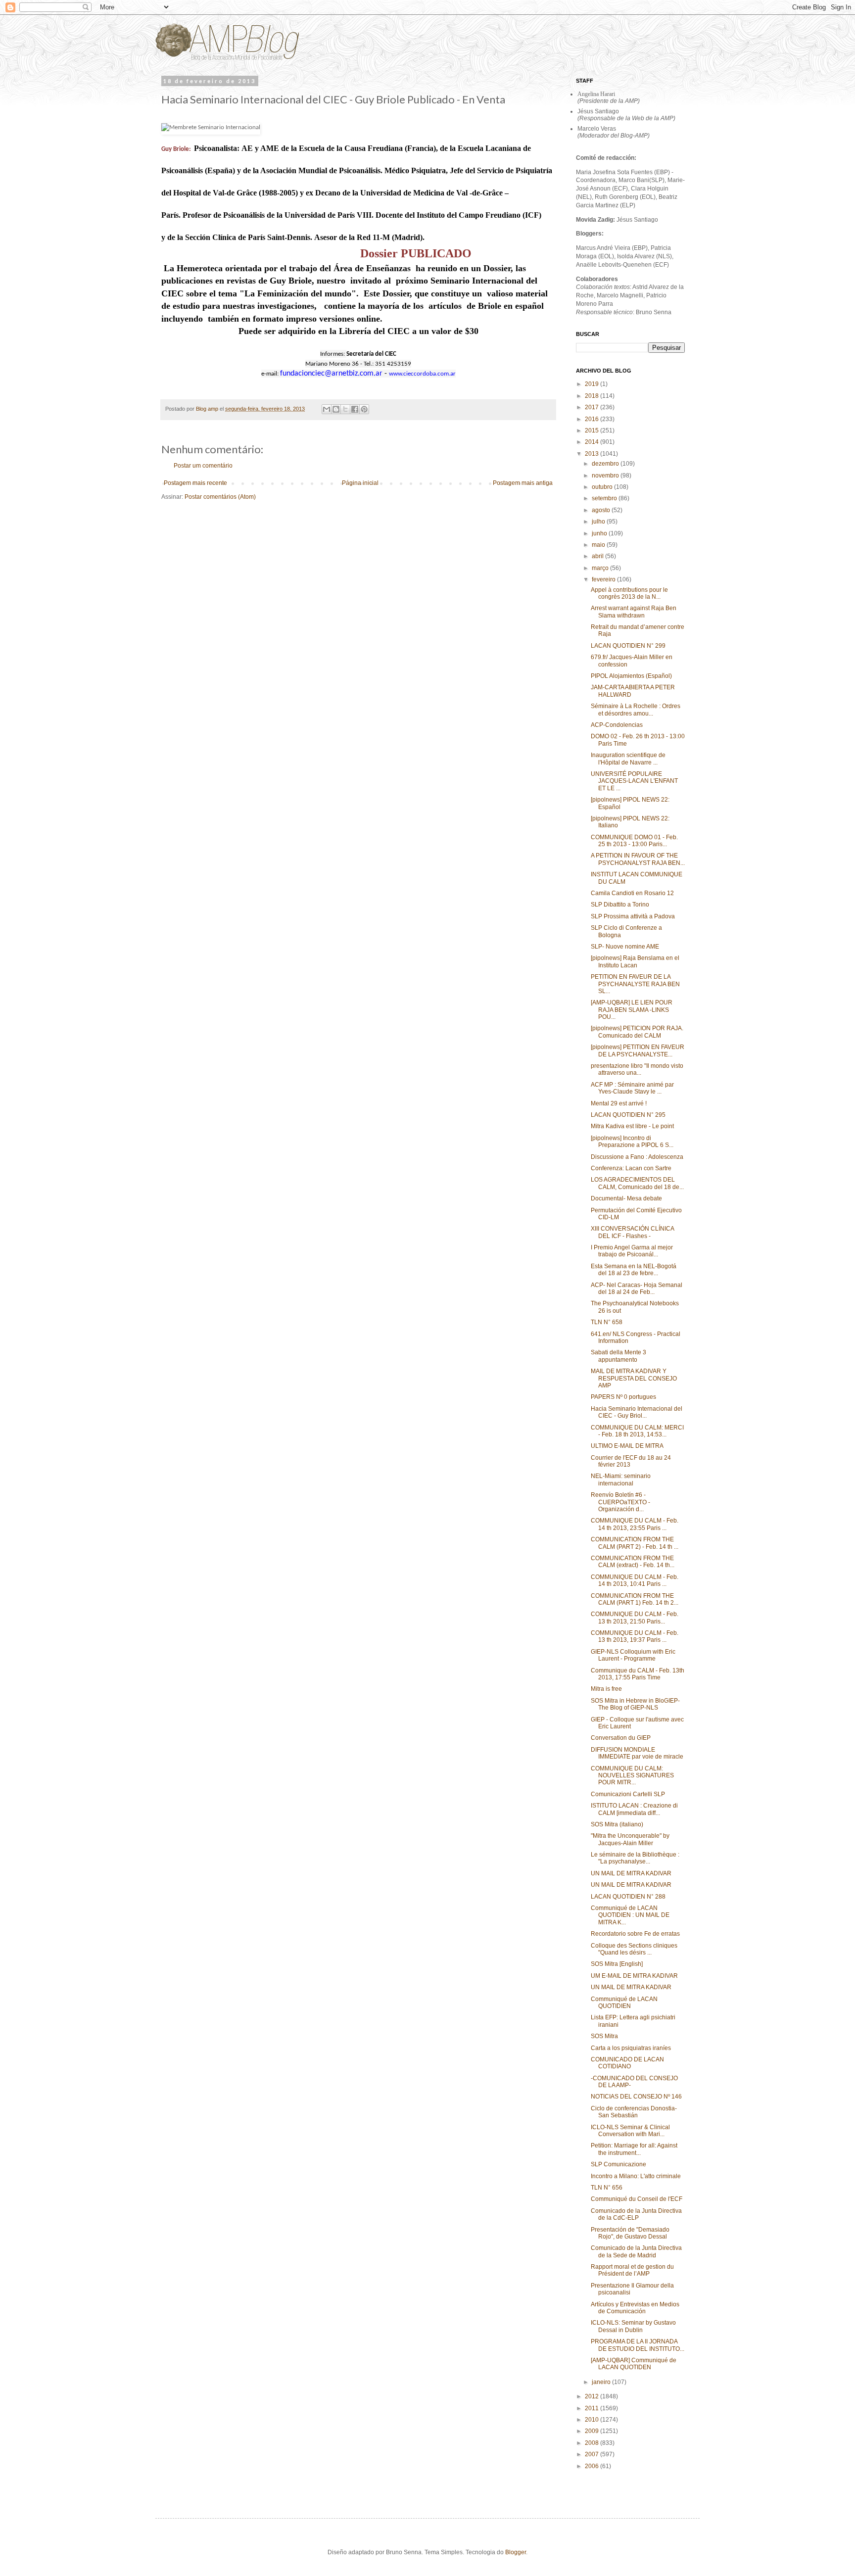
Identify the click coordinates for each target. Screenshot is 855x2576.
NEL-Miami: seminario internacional (621, 1479)
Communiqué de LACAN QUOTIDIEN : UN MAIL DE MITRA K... (630, 1915)
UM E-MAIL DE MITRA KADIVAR (634, 1976)
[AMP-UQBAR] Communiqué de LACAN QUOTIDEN (634, 2364)
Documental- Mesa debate (626, 1198)
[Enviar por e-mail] (327, 409)
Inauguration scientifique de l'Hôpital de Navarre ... (628, 759)
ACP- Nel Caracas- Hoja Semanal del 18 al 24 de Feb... (637, 1288)
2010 (593, 2420)
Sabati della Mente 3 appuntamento (618, 1356)
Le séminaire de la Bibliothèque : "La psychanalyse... (635, 1858)
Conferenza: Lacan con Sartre (631, 1168)
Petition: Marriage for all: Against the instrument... (634, 2149)
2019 (593, 384)
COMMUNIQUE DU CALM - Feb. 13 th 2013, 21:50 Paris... (635, 1618)
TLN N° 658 (607, 1322)
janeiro (602, 2382)
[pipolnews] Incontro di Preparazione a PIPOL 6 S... (632, 1142)
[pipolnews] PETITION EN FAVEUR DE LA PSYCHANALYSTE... (638, 1050)
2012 (593, 2396)
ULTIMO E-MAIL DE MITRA (627, 1446)
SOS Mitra (604, 2036)
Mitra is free (606, 1689)
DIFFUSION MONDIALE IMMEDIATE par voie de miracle (637, 1753)
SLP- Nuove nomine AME (625, 947)
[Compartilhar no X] (345, 409)
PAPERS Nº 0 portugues (623, 1397)
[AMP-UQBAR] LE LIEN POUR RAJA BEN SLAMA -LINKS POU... (632, 1010)
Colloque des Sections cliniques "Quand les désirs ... (634, 1949)
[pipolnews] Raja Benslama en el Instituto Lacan (635, 961)
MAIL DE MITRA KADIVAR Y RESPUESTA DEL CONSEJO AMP (634, 1378)
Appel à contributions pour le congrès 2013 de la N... (629, 593)
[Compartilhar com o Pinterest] (364, 409)
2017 (593, 407)
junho (600, 533)
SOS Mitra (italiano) (617, 1824)
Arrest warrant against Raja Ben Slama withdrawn (634, 612)
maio (599, 545)
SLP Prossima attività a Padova (633, 916)
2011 (593, 2408)
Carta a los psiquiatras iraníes (631, 2048)
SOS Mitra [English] (617, 1964)
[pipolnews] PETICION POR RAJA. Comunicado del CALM (637, 1032)
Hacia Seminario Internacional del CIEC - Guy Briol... (637, 1412)
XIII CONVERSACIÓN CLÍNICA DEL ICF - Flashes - (632, 1232)
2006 (593, 2466)
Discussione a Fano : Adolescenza (637, 1157)
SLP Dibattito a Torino (620, 905)
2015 (593, 430)
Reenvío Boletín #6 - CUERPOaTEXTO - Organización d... (620, 1502)
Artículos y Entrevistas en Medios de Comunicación (635, 2308)
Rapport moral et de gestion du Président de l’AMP (632, 2270)
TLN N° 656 (607, 2188)
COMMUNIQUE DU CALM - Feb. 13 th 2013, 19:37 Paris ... (635, 1636)
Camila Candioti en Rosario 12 (632, 893)
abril (598, 556)
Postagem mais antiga (523, 483)
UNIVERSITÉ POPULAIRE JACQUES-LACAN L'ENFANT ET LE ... (634, 781)
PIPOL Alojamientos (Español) (631, 676)
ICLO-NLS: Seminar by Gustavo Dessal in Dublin (633, 2326)
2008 (593, 2443)
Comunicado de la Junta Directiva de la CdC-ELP (636, 2214)
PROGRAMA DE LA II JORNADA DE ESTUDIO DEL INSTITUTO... (638, 2345)
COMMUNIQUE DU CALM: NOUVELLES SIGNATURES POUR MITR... (632, 1776)
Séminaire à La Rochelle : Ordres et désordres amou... (636, 710)
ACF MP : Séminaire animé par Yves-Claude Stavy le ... (632, 1088)
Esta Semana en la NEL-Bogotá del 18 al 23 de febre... (634, 1270)
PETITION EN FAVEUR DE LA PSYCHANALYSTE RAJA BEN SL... (635, 984)
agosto (602, 510)
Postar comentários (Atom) (220, 497)
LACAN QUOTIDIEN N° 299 (628, 646)
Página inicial (360, 483)
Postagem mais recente (195, 483)
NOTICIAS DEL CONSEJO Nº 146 (636, 2097)
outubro (603, 487)
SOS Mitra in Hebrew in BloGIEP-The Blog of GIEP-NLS (635, 1704)
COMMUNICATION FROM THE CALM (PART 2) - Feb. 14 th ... (635, 1543)
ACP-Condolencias (617, 725)
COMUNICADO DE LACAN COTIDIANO (627, 2063)
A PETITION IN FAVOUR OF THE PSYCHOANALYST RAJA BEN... (638, 859)
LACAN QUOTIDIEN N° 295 (628, 1115)
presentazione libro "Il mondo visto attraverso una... (637, 1069)
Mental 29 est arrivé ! (619, 1103)
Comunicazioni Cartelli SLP (628, 1794)
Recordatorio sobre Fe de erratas (635, 1934)
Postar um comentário (203, 466)
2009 (593, 2431)
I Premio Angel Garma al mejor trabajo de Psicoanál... (632, 1251)
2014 (593, 442)
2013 (593, 454)
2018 (593, 396)
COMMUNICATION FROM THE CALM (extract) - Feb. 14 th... (633, 1562)
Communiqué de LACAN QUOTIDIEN (624, 2003)
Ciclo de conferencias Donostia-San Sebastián (634, 2112)
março (601, 568)
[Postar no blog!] (336, 409)
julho (599, 522)
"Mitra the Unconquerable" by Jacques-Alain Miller (630, 1839)
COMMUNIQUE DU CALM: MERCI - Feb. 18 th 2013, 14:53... (637, 1431)
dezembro (606, 464)
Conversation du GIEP (621, 1738)
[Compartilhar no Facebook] (355, 409)
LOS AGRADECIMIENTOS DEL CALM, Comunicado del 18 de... (637, 1183)
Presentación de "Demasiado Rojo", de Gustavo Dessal (630, 2233)
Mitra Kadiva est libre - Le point (632, 1126)
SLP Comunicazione (618, 2164)
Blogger (516, 2552)
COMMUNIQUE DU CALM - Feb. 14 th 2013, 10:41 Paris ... (635, 1580)
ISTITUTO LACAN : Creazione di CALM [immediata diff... (634, 1809)
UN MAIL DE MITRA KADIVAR (631, 1873)
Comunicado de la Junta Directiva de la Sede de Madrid (636, 2251)
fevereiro (604, 579)
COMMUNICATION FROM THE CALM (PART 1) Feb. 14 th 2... (635, 1599)
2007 (593, 2454)
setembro (605, 498)
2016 (593, 419)
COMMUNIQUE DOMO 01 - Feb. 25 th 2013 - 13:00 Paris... (634, 841)
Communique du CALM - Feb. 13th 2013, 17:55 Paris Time (638, 1674)
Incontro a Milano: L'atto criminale (636, 2176)
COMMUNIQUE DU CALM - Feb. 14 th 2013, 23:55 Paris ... (635, 1524)
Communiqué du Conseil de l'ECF (637, 2199)
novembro (606, 476)
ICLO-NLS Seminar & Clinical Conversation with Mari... (630, 2131)
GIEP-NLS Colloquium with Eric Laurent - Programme (633, 1655)
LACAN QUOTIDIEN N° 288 (628, 1897)
